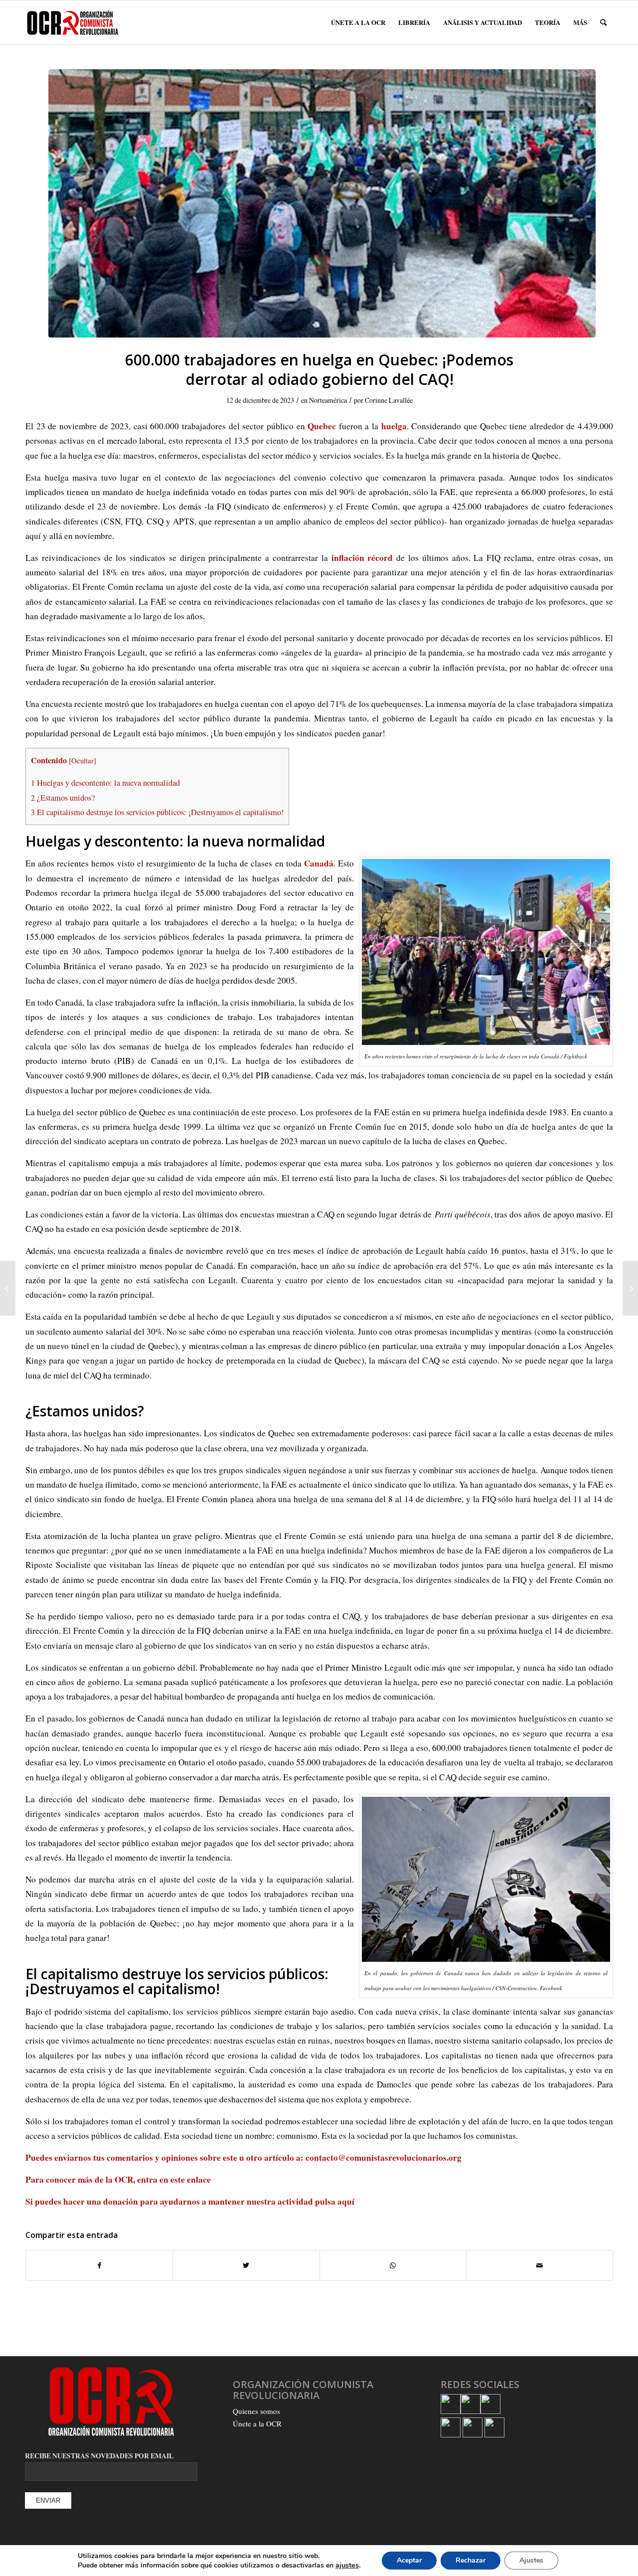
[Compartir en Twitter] (246, 2265)
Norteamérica (328, 400)
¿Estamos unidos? (63, 798)
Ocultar (82, 760)
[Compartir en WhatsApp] (393, 2265)
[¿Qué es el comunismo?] (630, 1288)
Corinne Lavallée (389, 400)
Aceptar (409, 2560)
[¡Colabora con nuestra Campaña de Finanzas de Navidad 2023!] (8, 1288)
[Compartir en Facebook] (99, 2265)
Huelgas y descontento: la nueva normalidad (105, 783)
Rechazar (471, 2560)
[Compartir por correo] (540, 2265)
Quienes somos (256, 2411)
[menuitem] (358, 22)
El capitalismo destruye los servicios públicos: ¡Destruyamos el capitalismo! (157, 812)
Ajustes (531, 2560)
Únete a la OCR (257, 2423)
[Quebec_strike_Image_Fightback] (322, 203)
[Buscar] (603, 22)
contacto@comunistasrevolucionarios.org (384, 2157)
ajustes (347, 2565)
